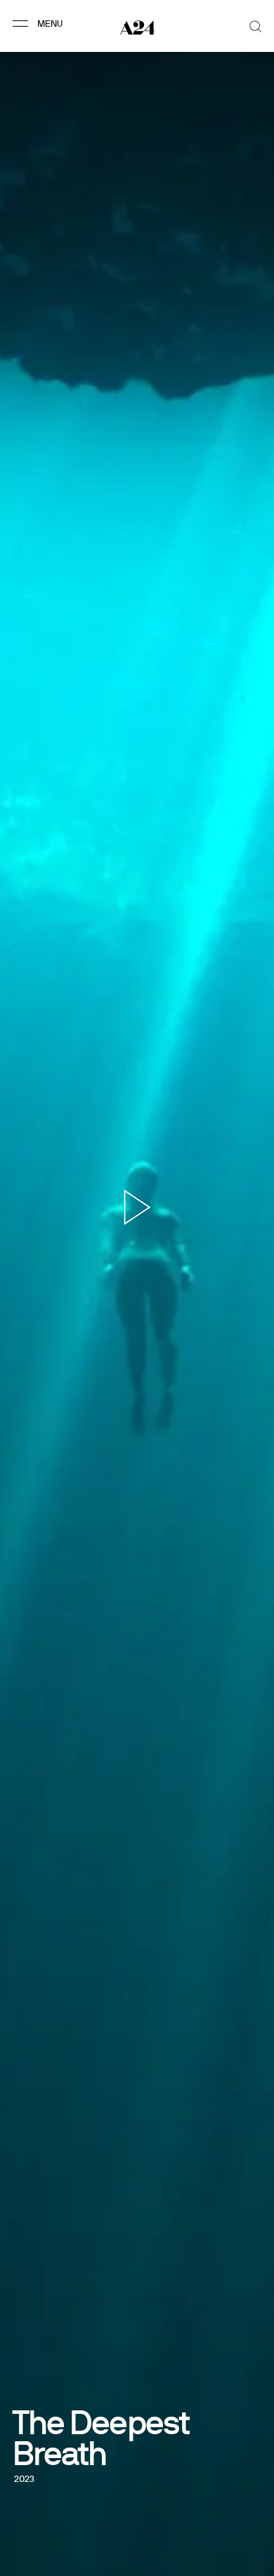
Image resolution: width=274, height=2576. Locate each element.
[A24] (137, 27)
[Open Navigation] (40, 23)
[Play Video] (137, 1207)
